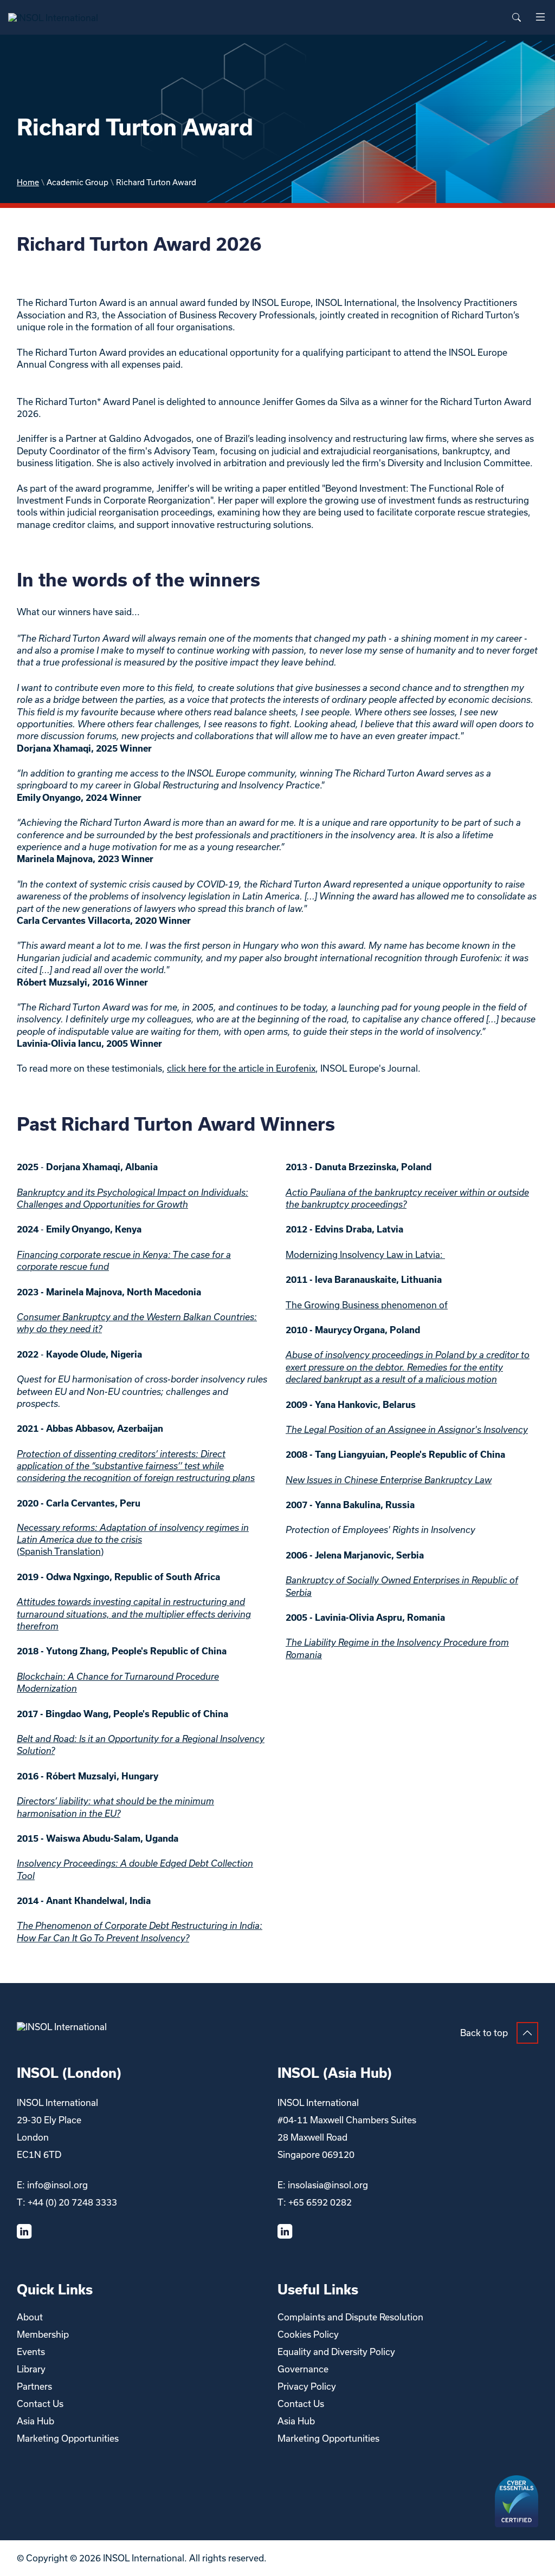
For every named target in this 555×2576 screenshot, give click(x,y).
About (30, 2317)
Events (31, 2352)
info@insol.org (57, 2185)
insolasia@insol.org (328, 2185)
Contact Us (40, 2404)
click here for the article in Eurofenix (241, 1068)
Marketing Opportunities (68, 2438)
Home (28, 182)
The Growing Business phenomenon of (367, 1305)
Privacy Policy (307, 2386)
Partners (34, 2386)
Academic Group (78, 182)
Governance (303, 2369)
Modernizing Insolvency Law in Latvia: (365, 1254)
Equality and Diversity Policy (336, 2352)
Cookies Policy (308, 2334)
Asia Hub (36, 2421)
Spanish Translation (60, 1551)
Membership (43, 2334)
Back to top (484, 2033)
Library (31, 2369)
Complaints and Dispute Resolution (350, 2317)
